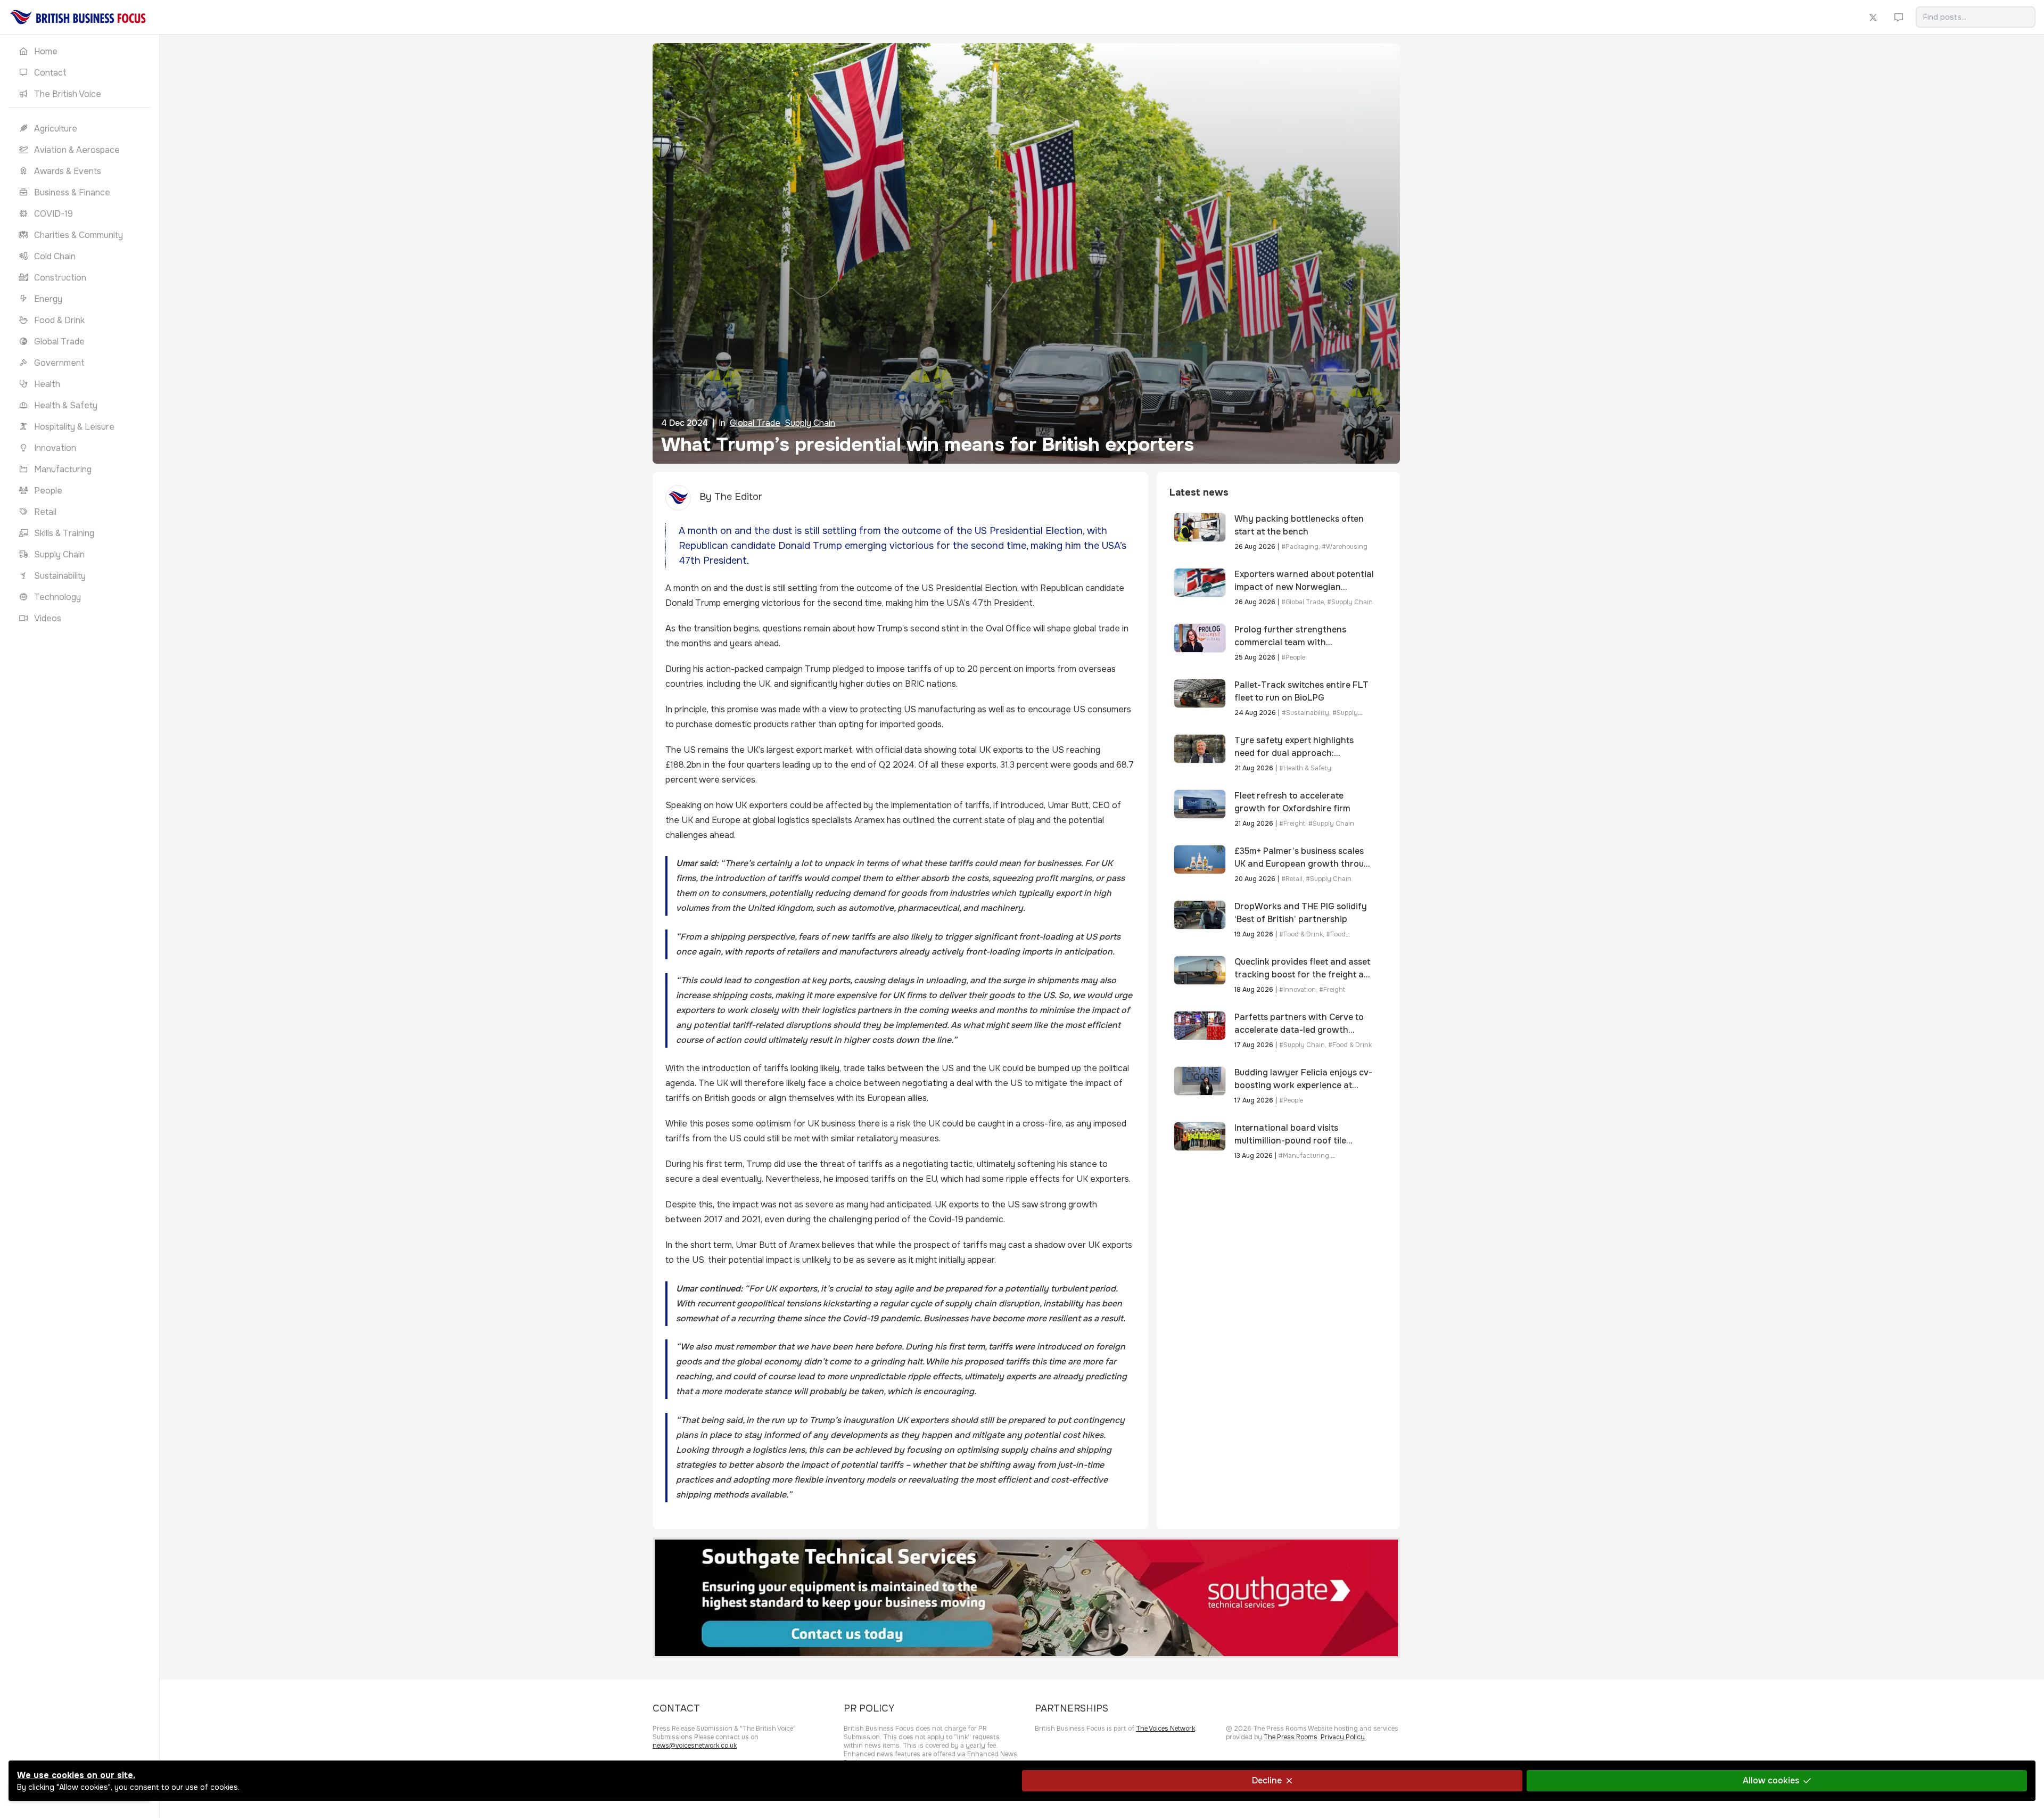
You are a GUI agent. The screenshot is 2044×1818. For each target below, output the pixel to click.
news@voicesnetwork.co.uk (695, 1746)
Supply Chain (810, 423)
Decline (1267, 1780)
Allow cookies (1771, 1780)
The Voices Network (1165, 1729)
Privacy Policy (1343, 1737)
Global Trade (755, 423)
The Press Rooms (1291, 1737)
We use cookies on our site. (76, 1775)
